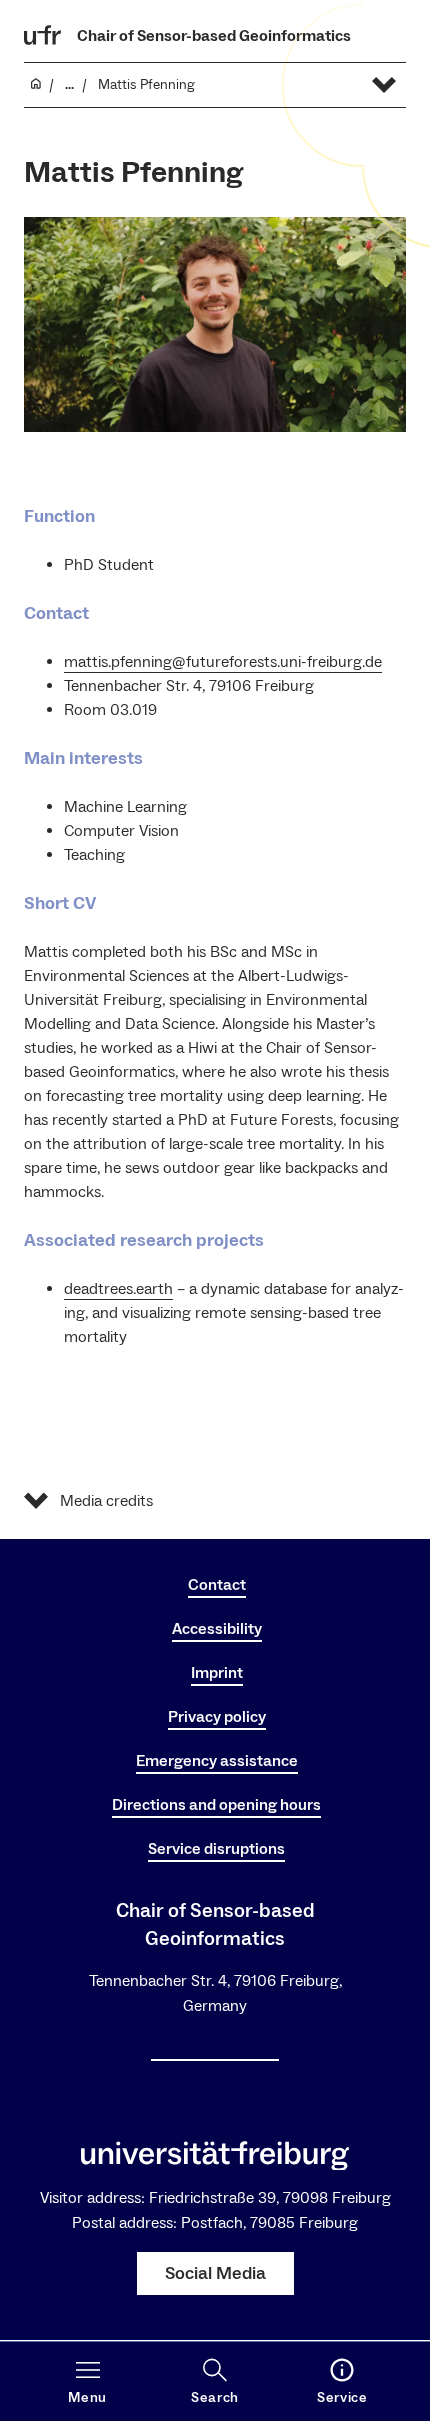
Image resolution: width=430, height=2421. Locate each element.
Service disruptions (216, 1849)
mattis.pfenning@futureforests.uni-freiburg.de (223, 662)
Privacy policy (217, 1717)
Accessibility (217, 1629)
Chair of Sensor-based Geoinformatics (214, 36)
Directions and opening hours (216, 1805)
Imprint (217, 1673)
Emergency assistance (217, 1761)
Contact (217, 1585)
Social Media (215, 2273)
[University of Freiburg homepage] (43, 35)
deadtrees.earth (118, 1289)
